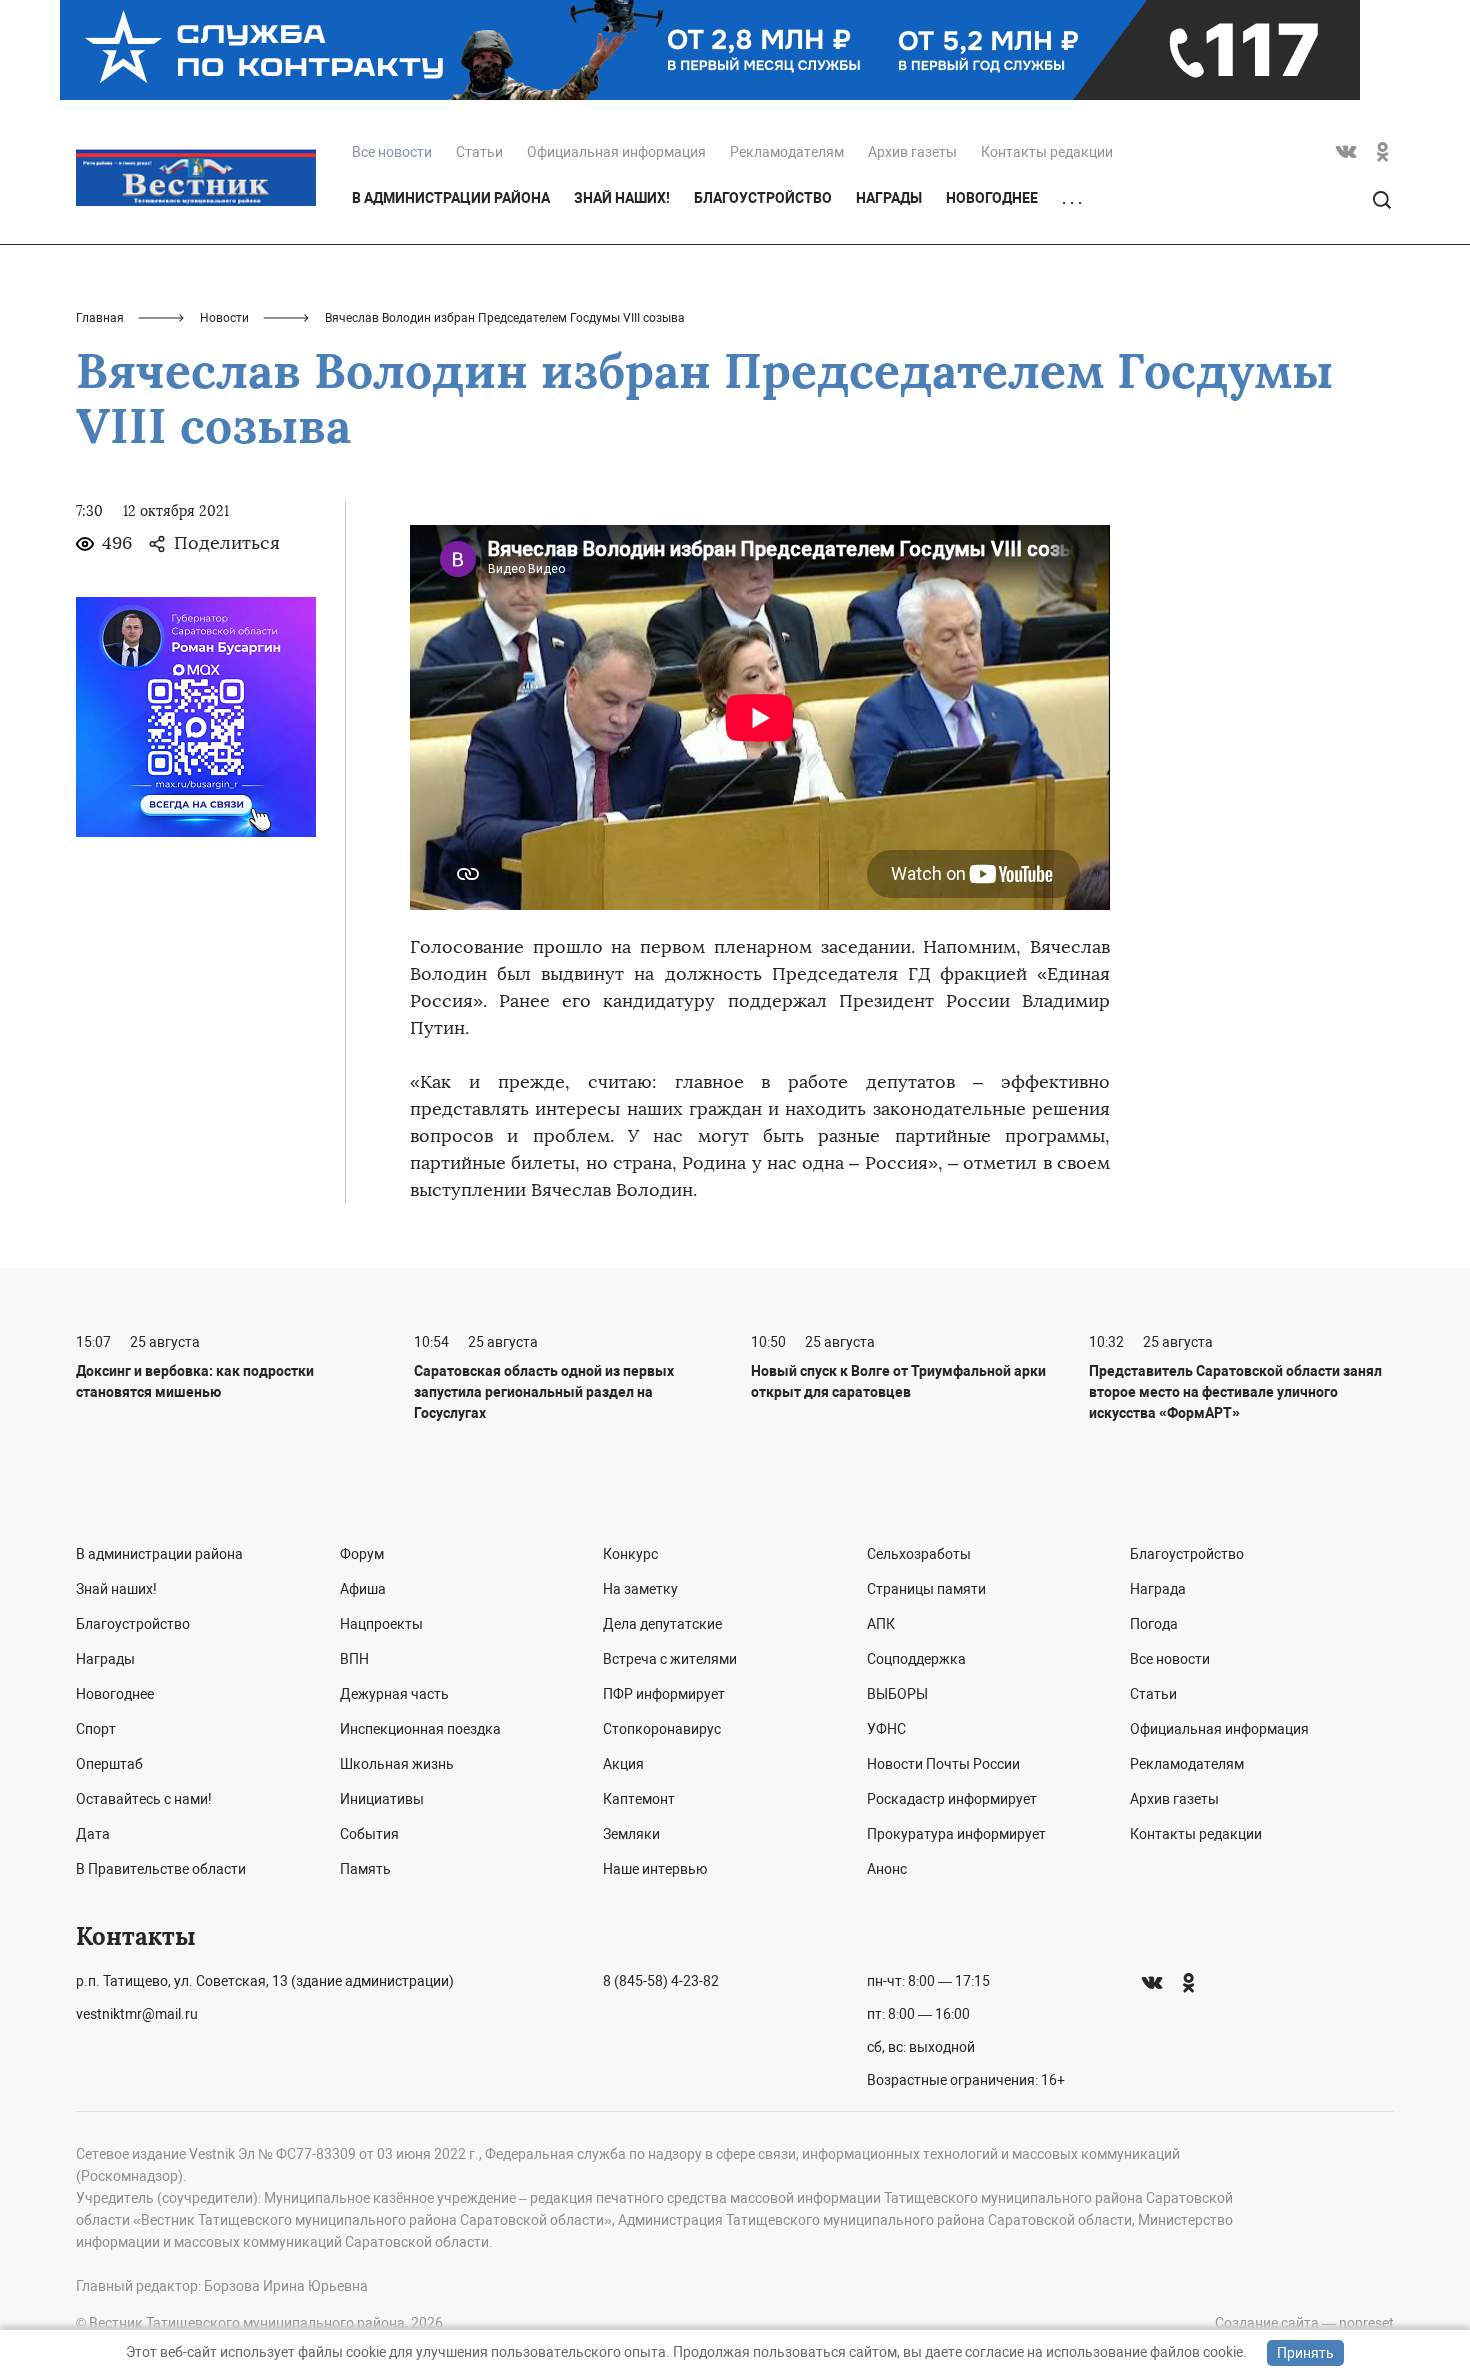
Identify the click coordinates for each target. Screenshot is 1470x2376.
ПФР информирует (664, 1694)
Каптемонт (639, 1799)
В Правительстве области (161, 1869)
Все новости (1170, 1659)
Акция (623, 1764)
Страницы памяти (926, 1589)
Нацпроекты (381, 1624)
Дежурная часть (394, 1694)
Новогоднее (992, 198)
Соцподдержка (916, 1659)
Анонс (887, 1869)
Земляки (631, 1834)
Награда (1158, 1589)
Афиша (363, 1589)
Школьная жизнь (397, 1764)
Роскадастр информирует (952, 1799)
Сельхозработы (919, 1554)
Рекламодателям (787, 152)
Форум (362, 1554)
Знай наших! (622, 198)
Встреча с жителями (670, 1659)
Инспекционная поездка (420, 1729)
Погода (1154, 1624)
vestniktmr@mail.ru (137, 2014)
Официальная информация (616, 152)
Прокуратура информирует (956, 1834)
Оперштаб (109, 1764)
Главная (100, 318)
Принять (1305, 2353)
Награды (889, 198)
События (369, 1834)
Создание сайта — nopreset (1304, 2323)
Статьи (479, 152)
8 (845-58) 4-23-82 (661, 1981)
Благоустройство (763, 198)
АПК (881, 1624)
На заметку (640, 1589)
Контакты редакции (1047, 152)
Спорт (96, 1729)
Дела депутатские (662, 1624)
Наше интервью (655, 1869)
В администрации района (451, 198)
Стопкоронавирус (662, 1729)
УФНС (886, 1729)
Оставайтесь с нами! (144, 1799)
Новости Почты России (943, 1764)
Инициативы (382, 1799)
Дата (93, 1834)
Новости (224, 318)
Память (365, 1869)
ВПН (354, 1659)
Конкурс (630, 1554)
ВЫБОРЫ (897, 1694)
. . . (1072, 199)
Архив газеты (912, 152)
